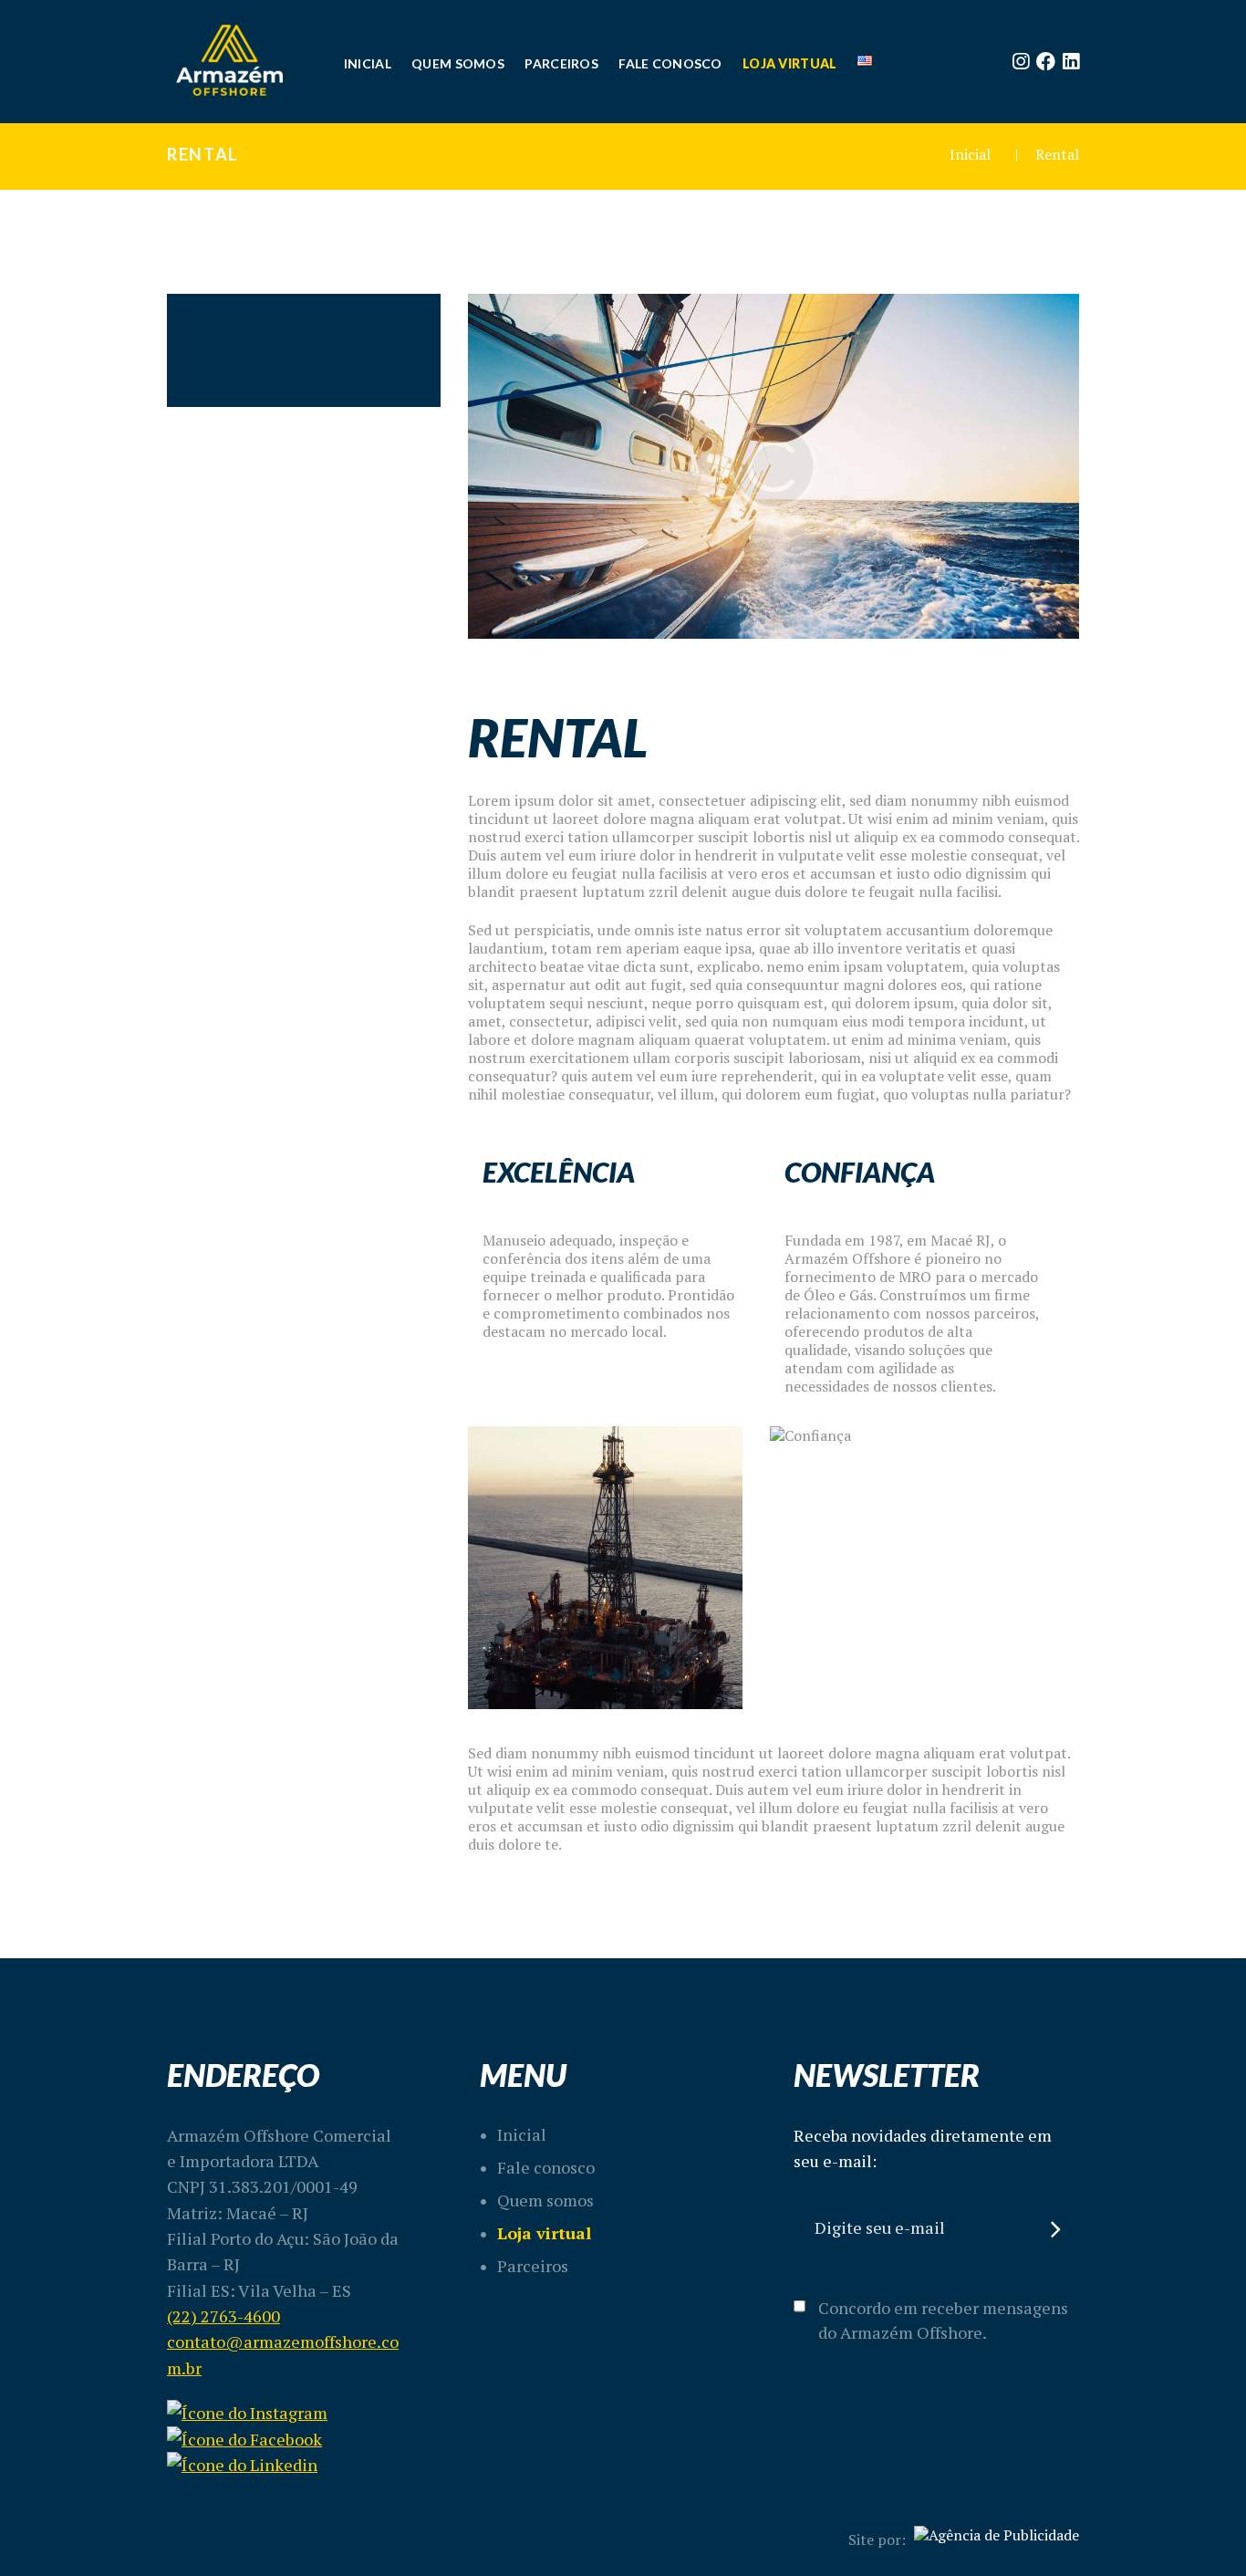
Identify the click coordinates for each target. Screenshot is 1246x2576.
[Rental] (774, 466)
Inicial (970, 154)
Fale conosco (546, 2167)
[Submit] (1057, 2229)
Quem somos (545, 2200)
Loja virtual (544, 2233)
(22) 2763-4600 (223, 2316)
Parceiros (533, 2266)
